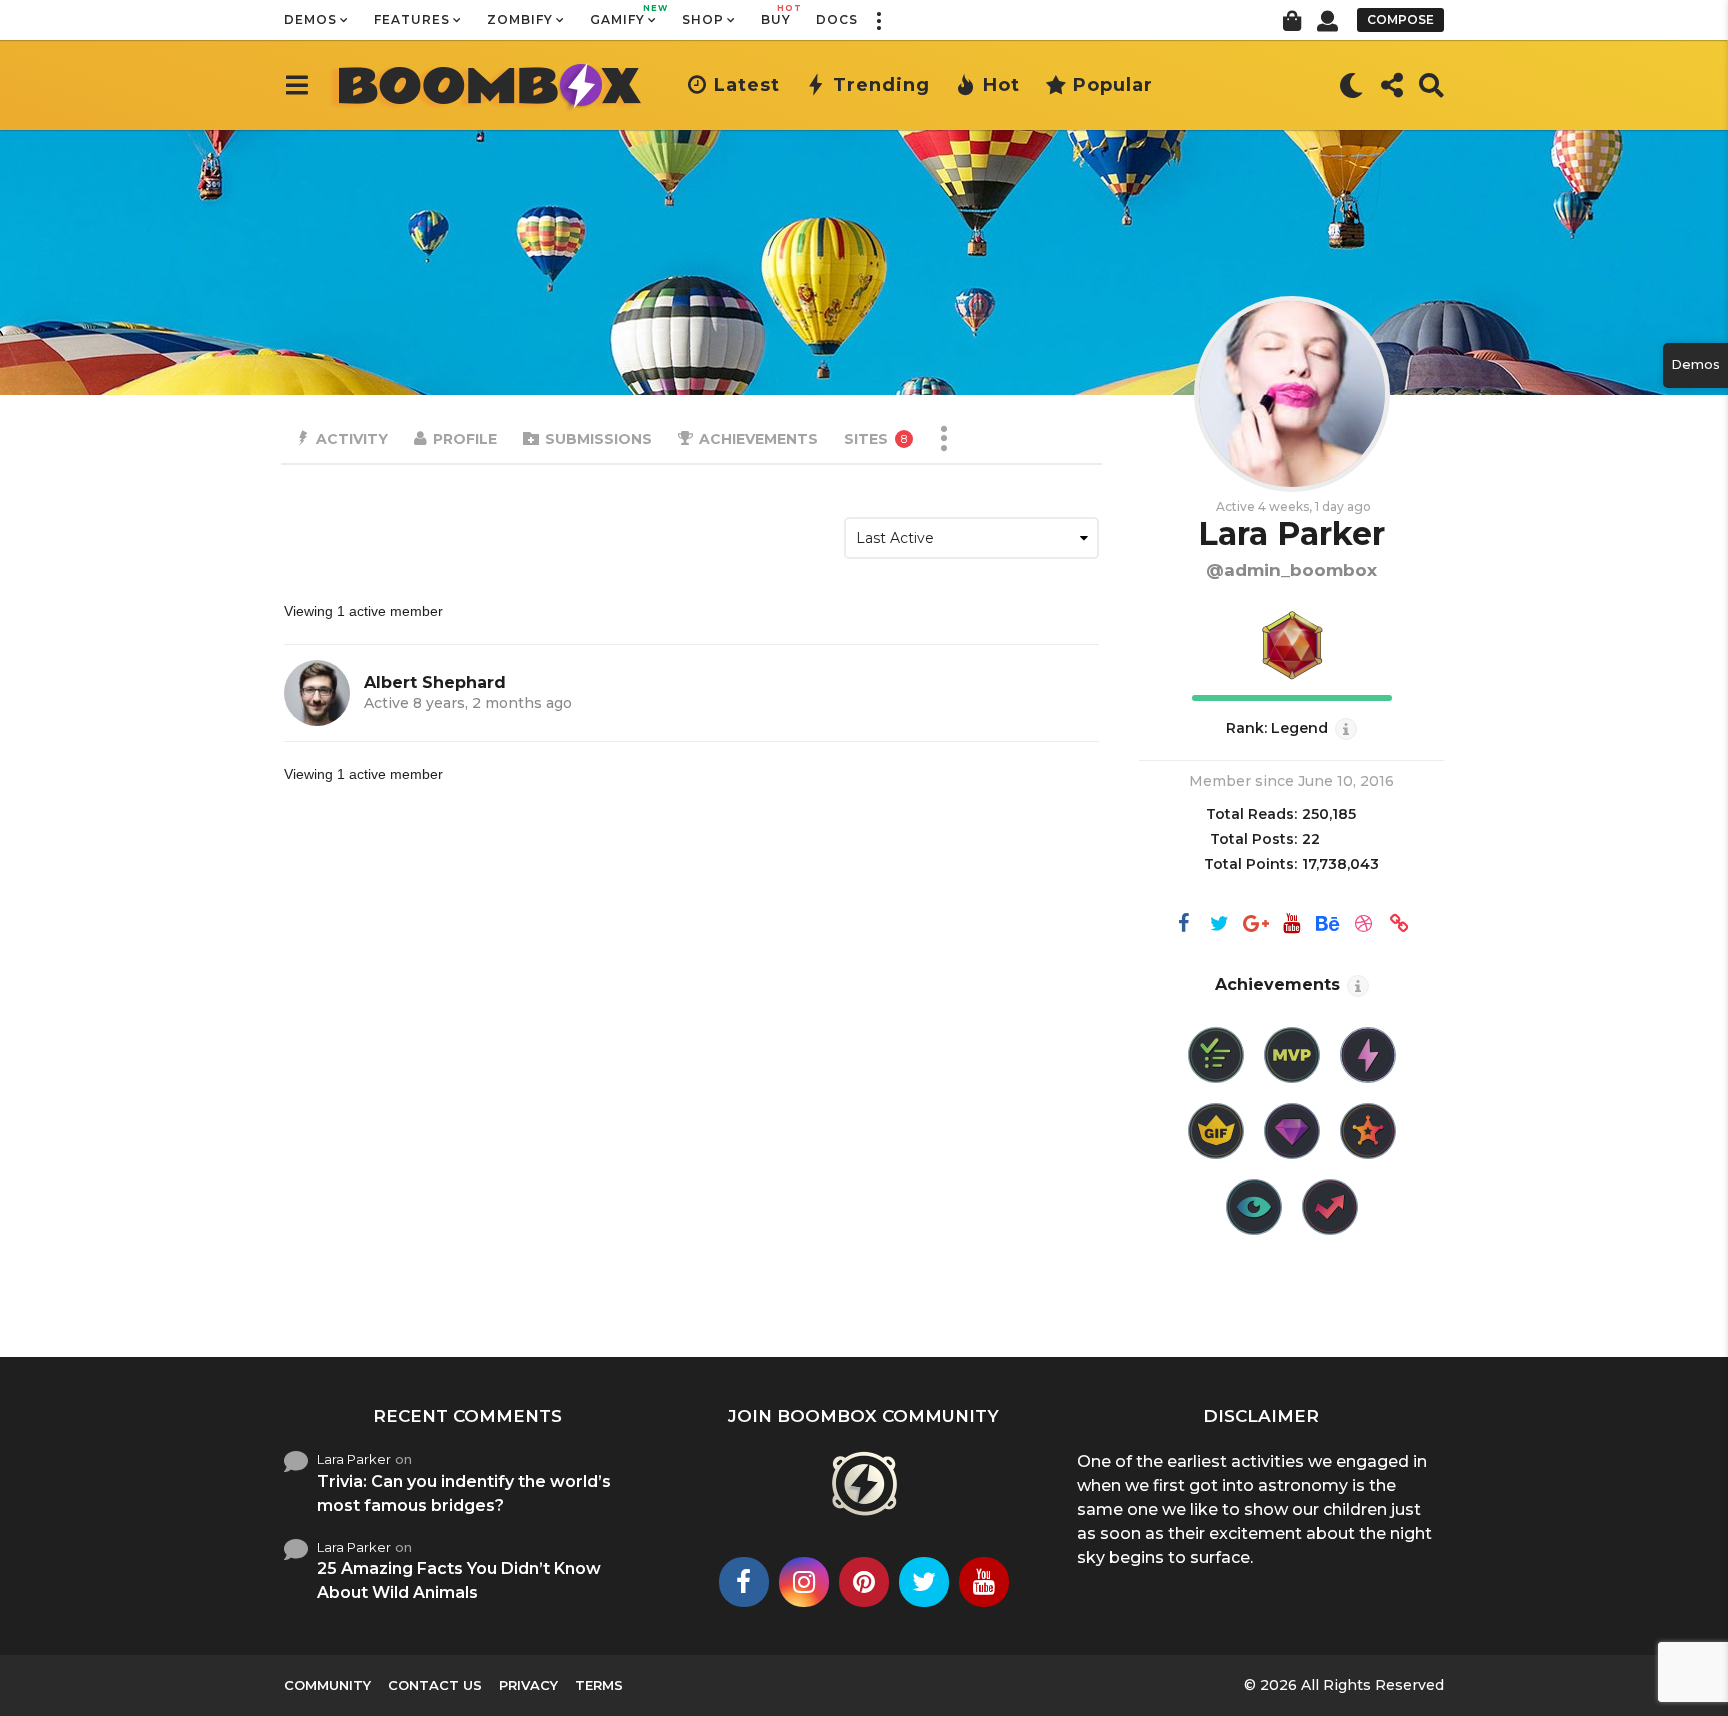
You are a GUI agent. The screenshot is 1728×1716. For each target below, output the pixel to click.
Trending (881, 85)
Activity (352, 439)
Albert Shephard (435, 682)
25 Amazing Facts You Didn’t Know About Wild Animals (459, 1580)
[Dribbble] (1364, 925)
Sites (875, 439)
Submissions (598, 439)
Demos (310, 19)
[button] (878, 20)
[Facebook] (1184, 925)
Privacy (528, 1685)
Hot (1001, 85)
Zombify (520, 19)
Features (412, 19)
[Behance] (1328, 925)
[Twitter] (1220, 925)
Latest (747, 85)
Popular (1113, 85)
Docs (837, 19)
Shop (703, 19)
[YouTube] (1292, 925)
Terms (599, 1685)
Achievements (758, 439)
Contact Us (435, 1685)
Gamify (623, 15)
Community (327, 1685)
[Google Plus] (1256, 925)
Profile (465, 439)
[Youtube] (984, 1582)
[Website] (1400, 925)
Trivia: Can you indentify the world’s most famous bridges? (464, 1493)
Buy (776, 15)
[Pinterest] (864, 1582)
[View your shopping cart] (1291, 20)
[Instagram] (804, 1582)
